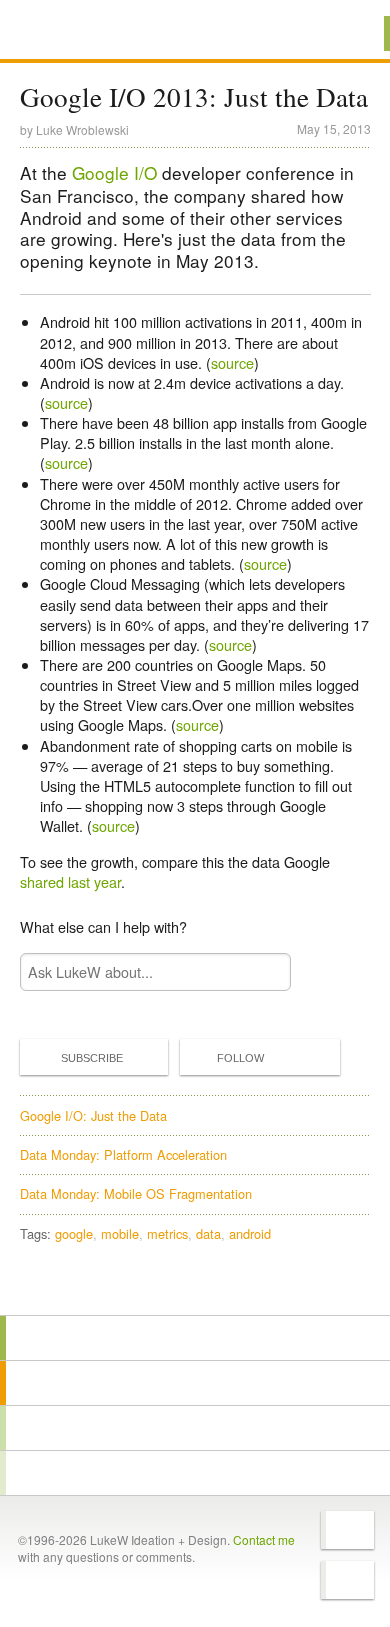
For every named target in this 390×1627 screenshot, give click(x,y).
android (250, 1233)
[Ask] (195, 1473)
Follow (240, 1058)
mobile (120, 1233)
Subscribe (92, 1058)
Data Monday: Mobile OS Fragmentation (136, 1193)
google (74, 1233)
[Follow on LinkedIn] (347, 1580)
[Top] (195, 1286)
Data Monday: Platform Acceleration (123, 1154)
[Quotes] (195, 1383)
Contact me (264, 1539)
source (232, 362)
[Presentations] (195, 1428)
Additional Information (88, 32)
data (208, 1233)
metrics (167, 1233)
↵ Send (262, 971)
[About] (195, 1338)
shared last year (70, 881)
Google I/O (114, 172)
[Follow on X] (347, 1530)
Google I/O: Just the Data (93, 1115)
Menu (349, 33)
